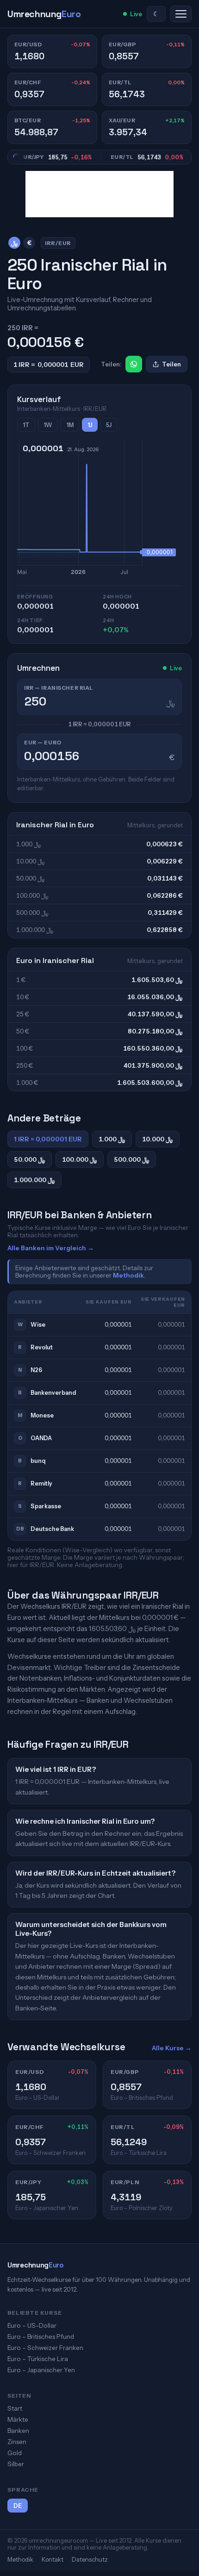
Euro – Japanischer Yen (41, 2370)
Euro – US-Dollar (32, 2325)
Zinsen (17, 2442)
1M (70, 425)
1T (26, 425)
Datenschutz (90, 2559)
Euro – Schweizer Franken (45, 2348)
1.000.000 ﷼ (34, 1180)
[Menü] (181, 14)
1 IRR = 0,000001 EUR (48, 1139)
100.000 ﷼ (80, 1159)
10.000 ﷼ (158, 1139)
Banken (18, 2431)
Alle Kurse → (172, 2048)
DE (18, 2506)
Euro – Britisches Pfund (41, 2337)
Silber (16, 2464)
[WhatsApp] (134, 364)
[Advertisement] (99, 194)
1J (90, 425)
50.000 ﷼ (30, 1159)
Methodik (128, 1275)
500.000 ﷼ (132, 1159)
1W (48, 425)
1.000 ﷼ (112, 1139)
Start (15, 2408)
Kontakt (53, 2559)
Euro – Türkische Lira (38, 2359)
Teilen (171, 364)
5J (109, 425)
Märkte (18, 2419)
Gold (15, 2453)
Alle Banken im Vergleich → (51, 1248)
